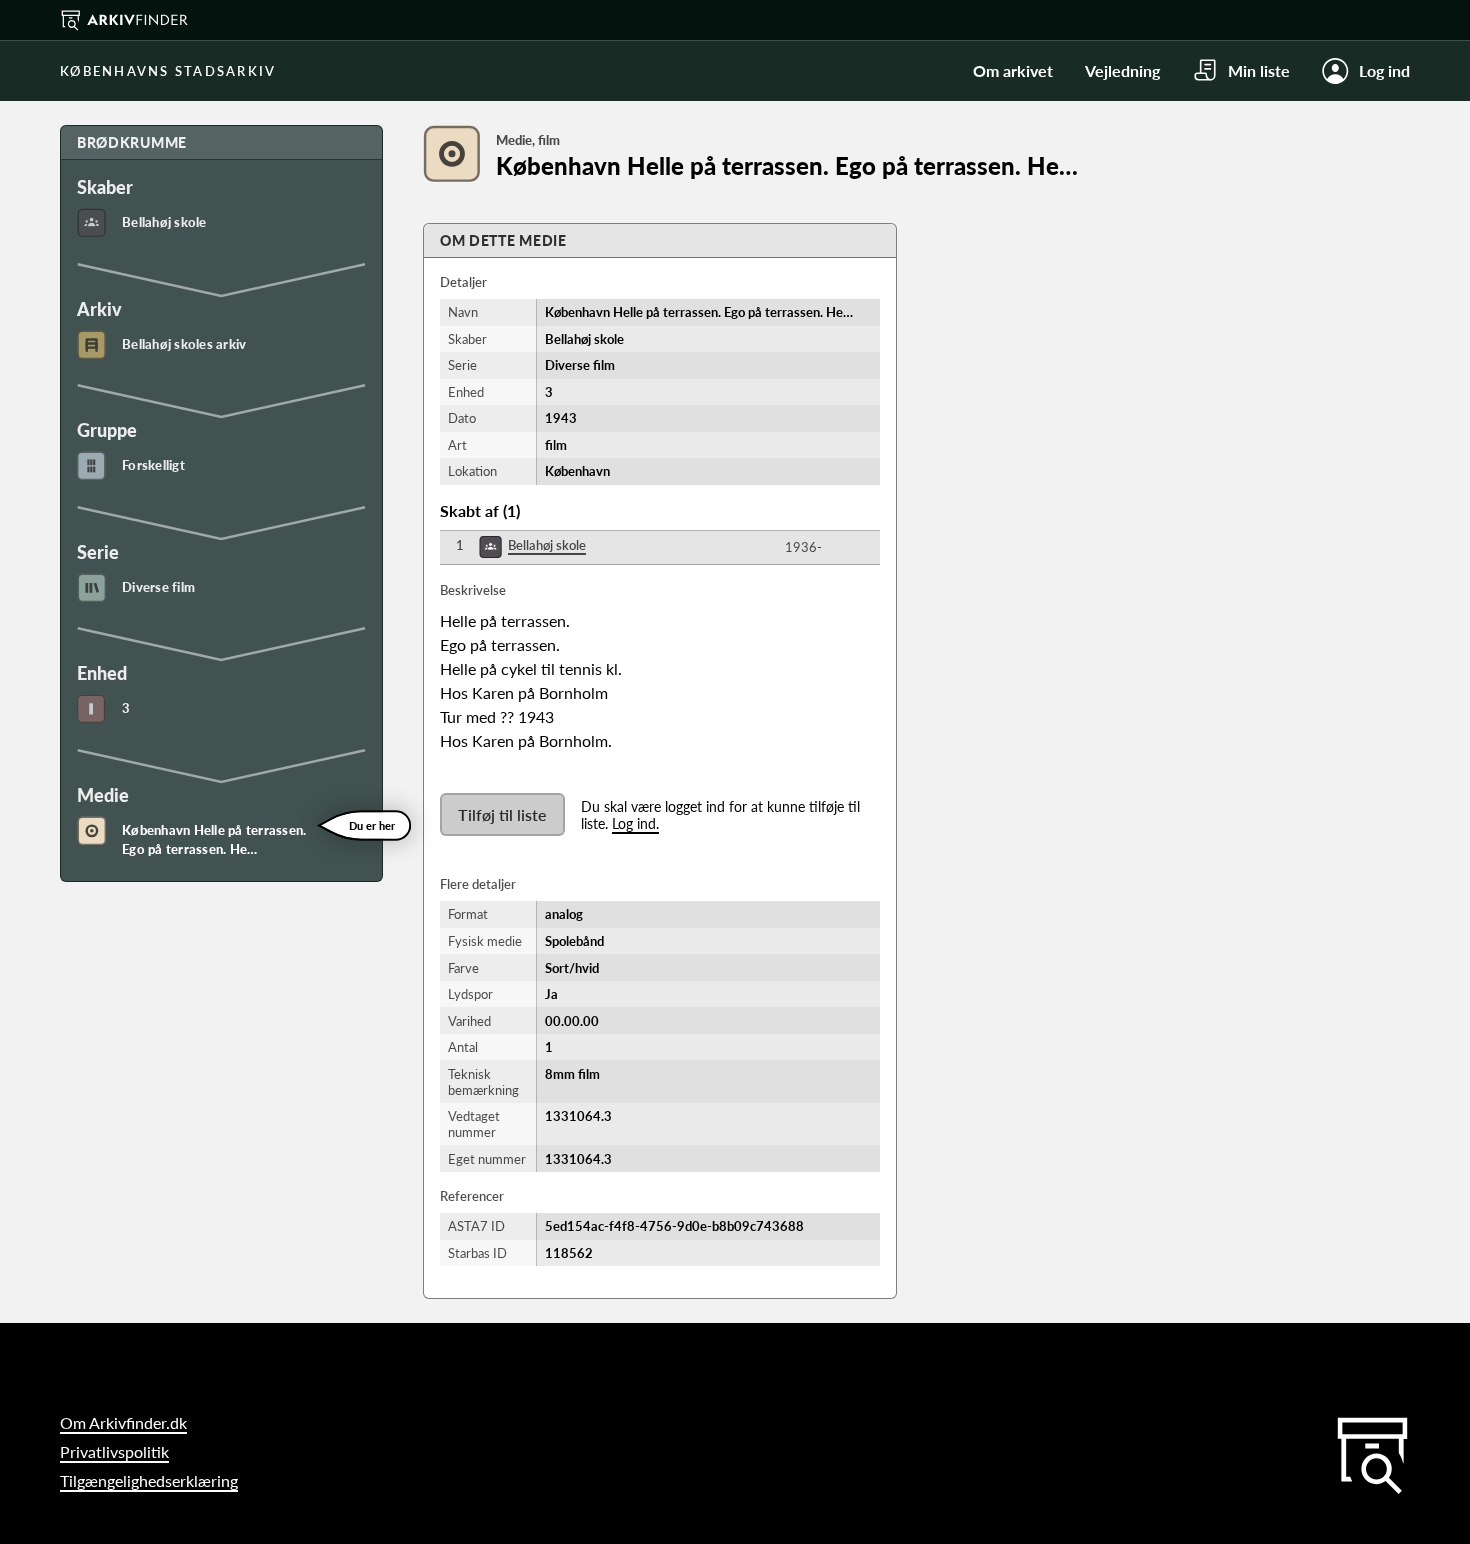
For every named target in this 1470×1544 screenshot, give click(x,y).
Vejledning (1122, 70)
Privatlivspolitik (114, 1451)
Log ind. (635, 823)
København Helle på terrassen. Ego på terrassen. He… (214, 840)
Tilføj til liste (502, 814)
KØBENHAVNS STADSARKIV (168, 71)
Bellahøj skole (164, 222)
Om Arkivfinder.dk (123, 1422)
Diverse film (158, 587)
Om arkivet (1013, 70)
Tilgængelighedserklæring (149, 1480)
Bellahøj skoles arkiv (184, 344)
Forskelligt (153, 465)
